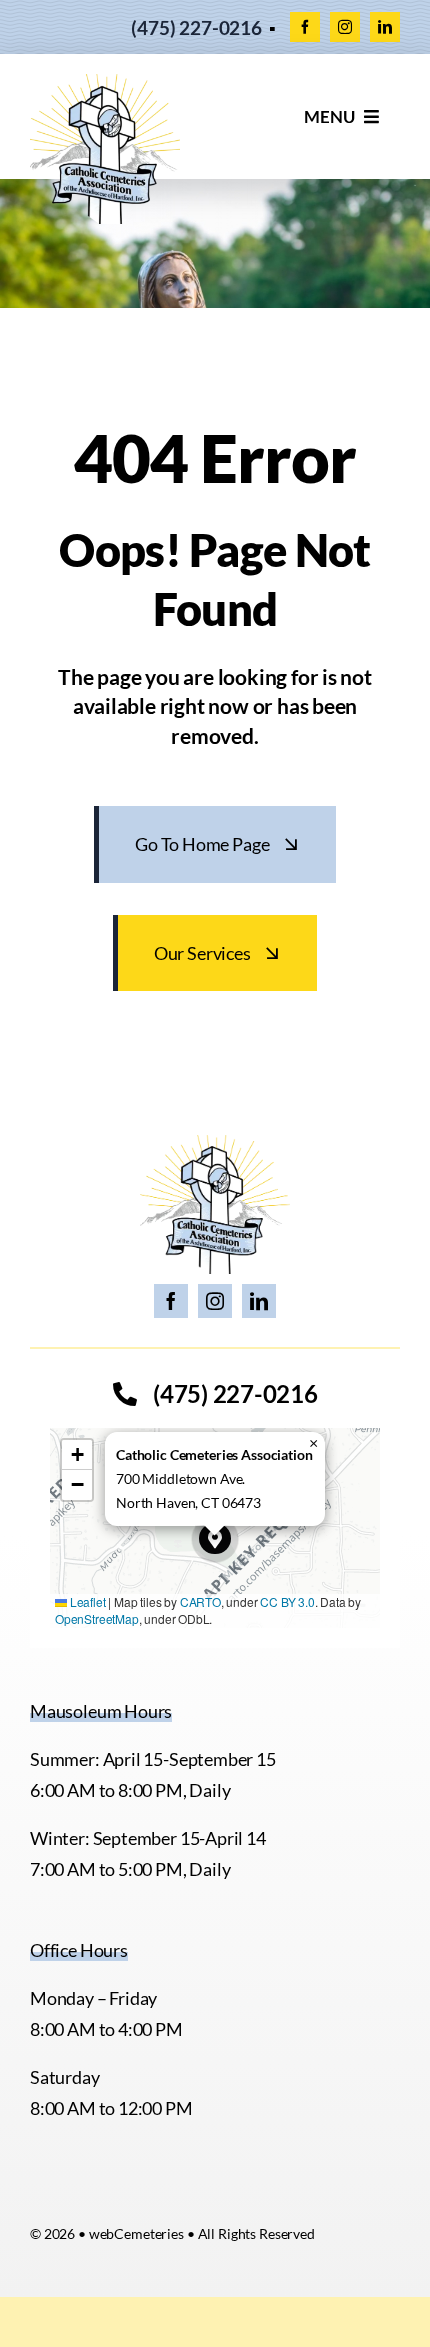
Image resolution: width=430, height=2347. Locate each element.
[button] (215, 1539)
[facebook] (305, 27)
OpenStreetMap (97, 1618)
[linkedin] (385, 27)
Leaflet (86, 1601)
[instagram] (345, 27)
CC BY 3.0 (287, 1601)
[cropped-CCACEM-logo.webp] (105, 83)
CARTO (200, 1601)
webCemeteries (136, 2233)
